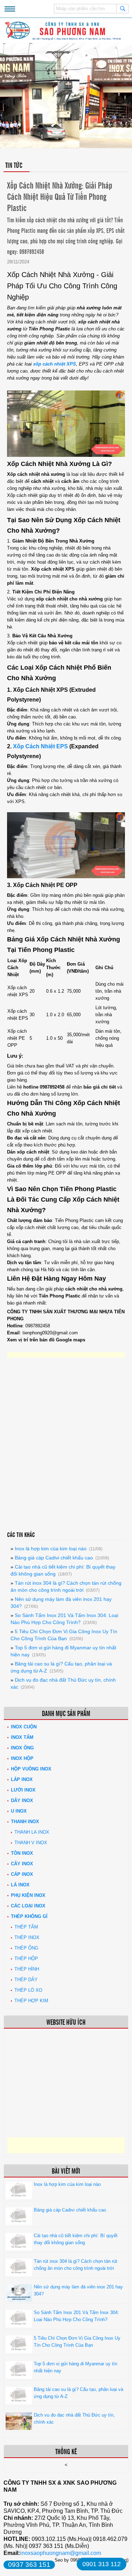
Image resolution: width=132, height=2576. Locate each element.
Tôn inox (22, 1853)
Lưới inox (23, 1790)
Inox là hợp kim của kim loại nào (51, 1549)
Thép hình (27, 1969)
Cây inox (22, 1864)
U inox (19, 1811)
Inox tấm (22, 1737)
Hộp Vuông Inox (31, 1769)
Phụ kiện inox (28, 1895)
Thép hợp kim (31, 2001)
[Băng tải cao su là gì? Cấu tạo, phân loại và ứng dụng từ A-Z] (19, 2403)
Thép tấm (26, 1927)
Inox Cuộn (24, 1727)
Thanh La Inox (32, 1832)
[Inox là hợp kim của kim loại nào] (19, 2198)
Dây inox (22, 1800)
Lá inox (20, 1885)
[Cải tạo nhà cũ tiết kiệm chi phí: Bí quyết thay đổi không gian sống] (19, 2249)
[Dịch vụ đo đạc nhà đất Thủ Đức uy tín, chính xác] (19, 2428)
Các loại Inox (28, 1906)
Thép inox (27, 1937)
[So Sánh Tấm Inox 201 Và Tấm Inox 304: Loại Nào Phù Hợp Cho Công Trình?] (19, 2326)
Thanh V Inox (31, 1843)
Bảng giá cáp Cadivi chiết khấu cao (54, 1558)
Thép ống (26, 1948)
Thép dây (26, 1980)
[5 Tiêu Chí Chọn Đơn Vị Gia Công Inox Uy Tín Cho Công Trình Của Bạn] (19, 2351)
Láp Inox (22, 1779)
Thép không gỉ (29, 1916)
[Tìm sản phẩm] (122, 8)
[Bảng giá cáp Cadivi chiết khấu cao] (19, 2223)
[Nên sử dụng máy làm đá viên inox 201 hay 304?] (19, 2300)
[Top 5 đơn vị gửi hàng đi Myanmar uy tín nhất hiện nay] (19, 2377)
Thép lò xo (28, 1990)
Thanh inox (25, 1822)
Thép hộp (26, 1959)
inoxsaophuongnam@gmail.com (61, 2553)
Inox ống (22, 1748)
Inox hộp (22, 1758)
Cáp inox (22, 1874)
